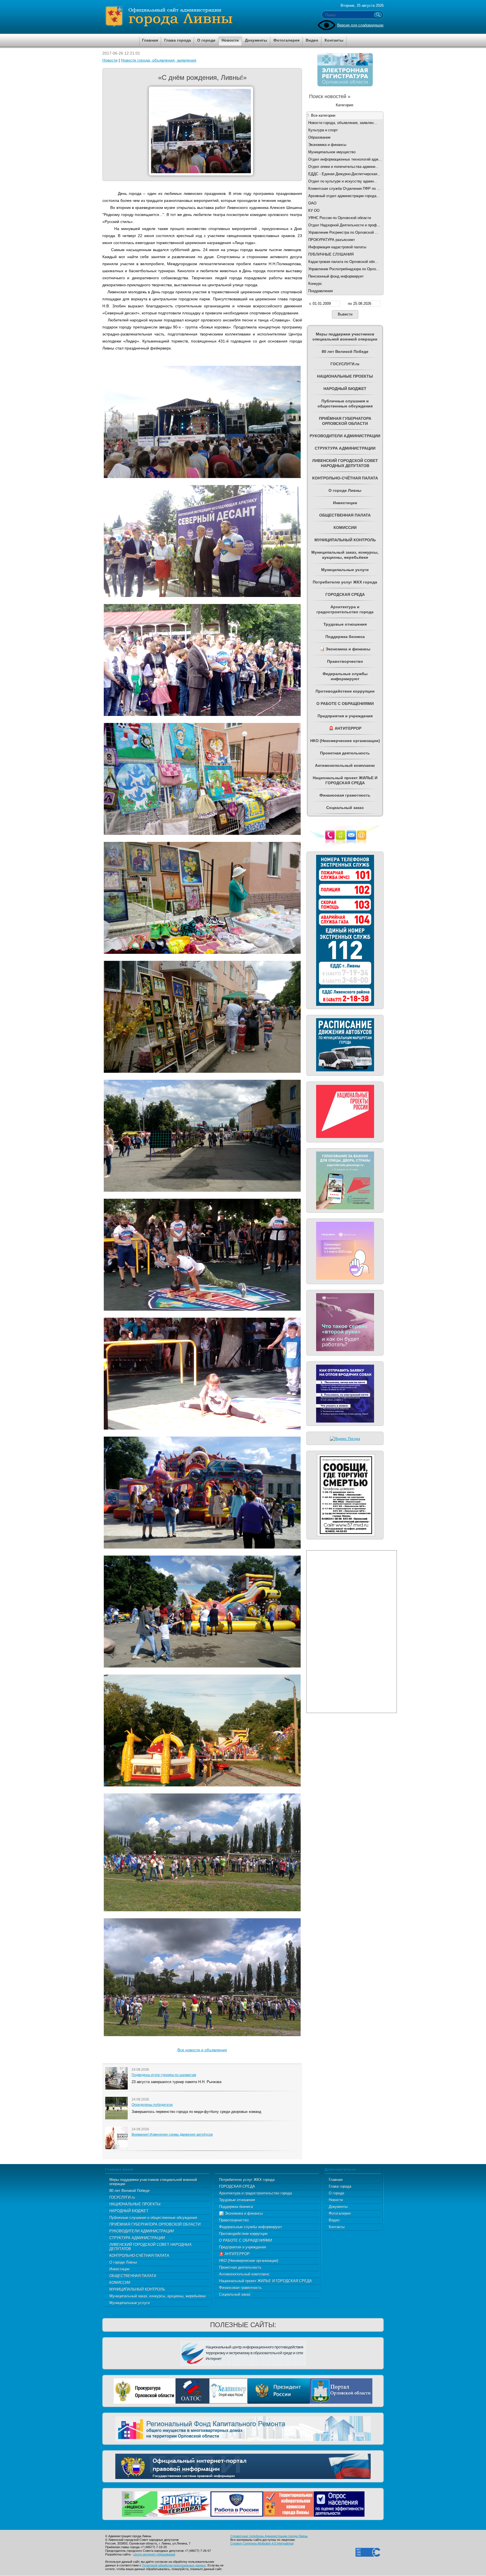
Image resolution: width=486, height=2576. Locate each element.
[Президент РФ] (279, 2390)
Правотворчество (234, 2220)
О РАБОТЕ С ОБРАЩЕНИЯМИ (246, 2240)
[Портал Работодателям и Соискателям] (237, 2503)
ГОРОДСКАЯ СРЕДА (237, 2186)
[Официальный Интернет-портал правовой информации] (243, 2466)
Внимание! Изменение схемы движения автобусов (172, 2135)
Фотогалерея (340, 2213)
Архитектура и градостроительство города (256, 2193)
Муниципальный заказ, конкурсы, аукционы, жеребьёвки (157, 2296)
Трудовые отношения (237, 2200)
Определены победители (152, 2105)
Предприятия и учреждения (243, 2247)
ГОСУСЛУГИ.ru (122, 2197)
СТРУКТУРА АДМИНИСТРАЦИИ (137, 2238)
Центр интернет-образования (154, 2554)
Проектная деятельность (240, 2267)
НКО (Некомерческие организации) (249, 2261)
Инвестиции (119, 2269)
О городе (337, 2193)
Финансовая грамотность (240, 2288)
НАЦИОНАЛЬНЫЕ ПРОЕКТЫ (135, 2204)
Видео (334, 2220)
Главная (336, 2180)
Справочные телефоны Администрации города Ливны (269, 2536)
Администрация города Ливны (201, 17)
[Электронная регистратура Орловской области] (345, 85)
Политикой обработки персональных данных (174, 2565)
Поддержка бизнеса (236, 2207)
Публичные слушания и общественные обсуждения (153, 2218)
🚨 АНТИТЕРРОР (234, 2254)
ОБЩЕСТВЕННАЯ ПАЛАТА (133, 2276)
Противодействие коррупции (243, 2234)
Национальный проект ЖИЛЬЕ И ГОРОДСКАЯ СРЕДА (265, 2281)
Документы (338, 2207)
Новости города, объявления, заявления (159, 60)
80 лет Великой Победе (130, 2191)
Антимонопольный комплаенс (244, 2274)
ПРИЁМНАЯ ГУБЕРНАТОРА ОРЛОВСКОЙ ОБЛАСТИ (155, 2224)
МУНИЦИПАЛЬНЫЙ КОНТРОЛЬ (137, 2289)
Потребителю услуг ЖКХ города (247, 2180)
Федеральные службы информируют (251, 2227)
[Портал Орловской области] (341, 2390)
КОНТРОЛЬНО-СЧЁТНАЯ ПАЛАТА (139, 2256)
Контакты (337, 2227)
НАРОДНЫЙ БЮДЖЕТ (129, 2211)
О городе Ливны (123, 2262)
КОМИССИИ (120, 2283)
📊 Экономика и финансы (241, 2213)
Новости (110, 60)
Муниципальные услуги (130, 2303)
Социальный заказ (235, 2294)
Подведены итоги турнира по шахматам (164, 2075)
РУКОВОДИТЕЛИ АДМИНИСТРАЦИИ (142, 2231)
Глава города (340, 2186)
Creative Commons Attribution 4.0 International (262, 2543)
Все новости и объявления (202, 2050)
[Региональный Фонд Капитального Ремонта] (243, 2428)
